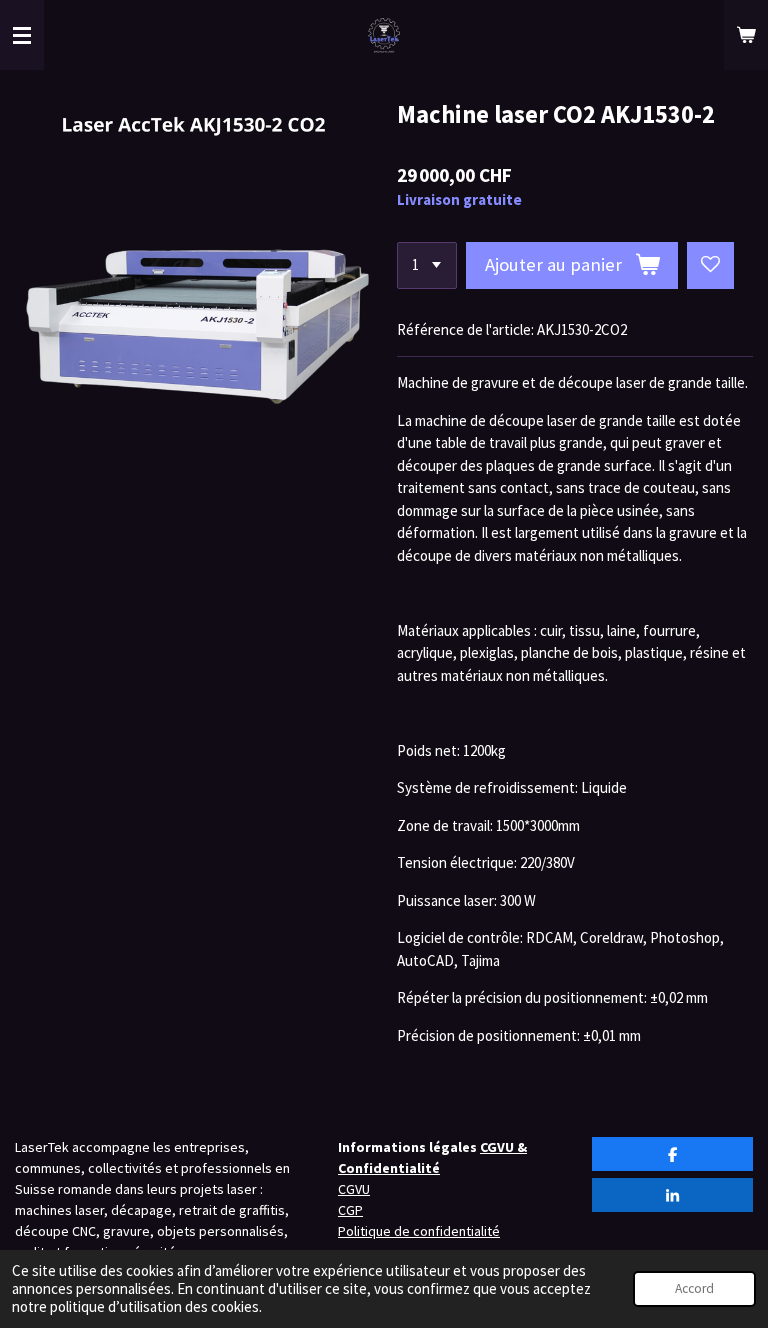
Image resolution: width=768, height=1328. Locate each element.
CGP (350, 1210)
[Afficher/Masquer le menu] (22, 35)
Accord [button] (694, 1288)
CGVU (354, 1189)
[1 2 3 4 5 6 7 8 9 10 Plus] (427, 265)
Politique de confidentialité (419, 1231)
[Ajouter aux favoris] (710, 265)
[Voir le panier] (746, 35)
